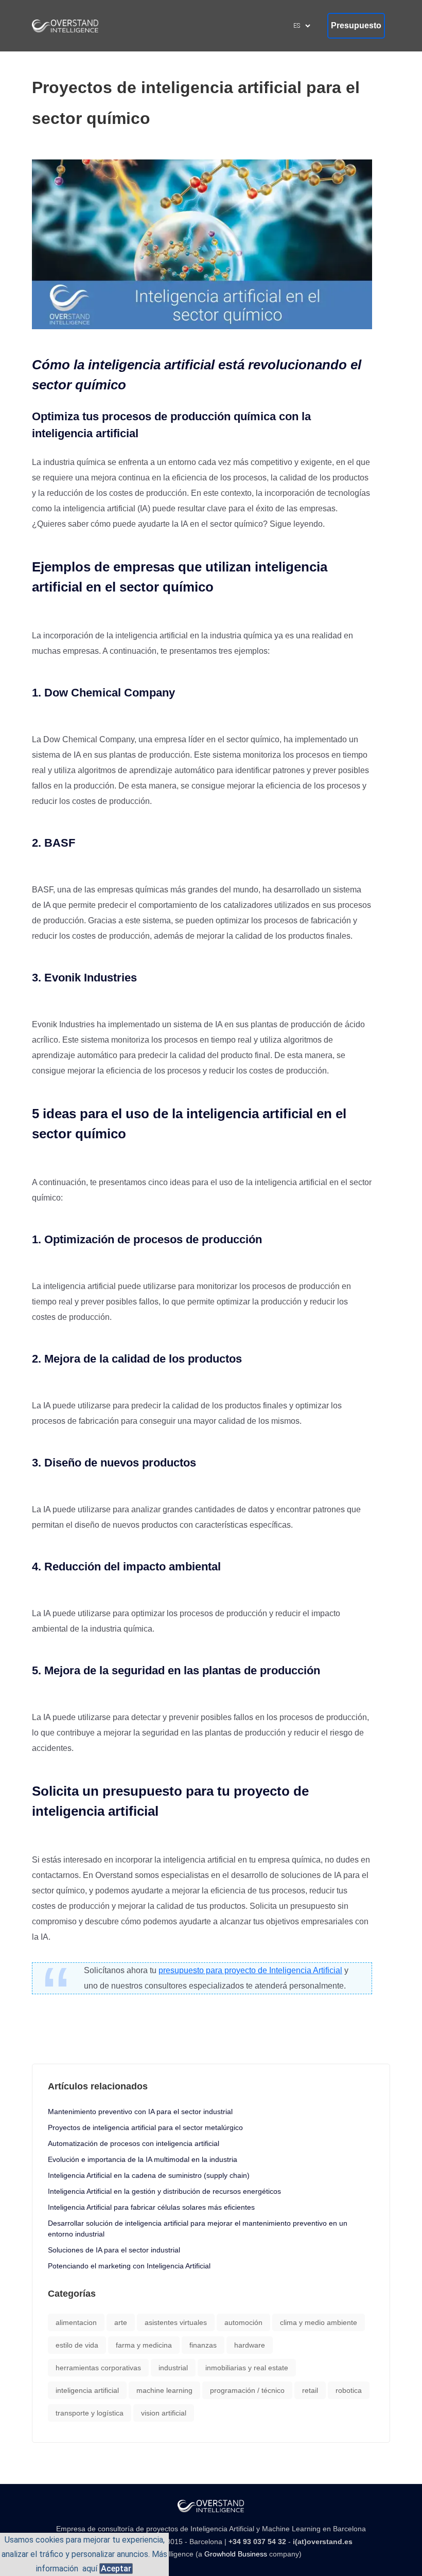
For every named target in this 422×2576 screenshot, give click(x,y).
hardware (250, 2345)
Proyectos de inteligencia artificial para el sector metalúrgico (145, 2127)
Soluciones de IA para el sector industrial (114, 2250)
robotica (349, 2390)
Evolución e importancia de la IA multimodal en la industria (143, 2159)
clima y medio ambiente (319, 2322)
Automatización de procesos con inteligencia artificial (134, 2143)
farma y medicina (144, 2345)
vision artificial (164, 2413)
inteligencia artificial (87, 2390)
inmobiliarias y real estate (247, 2368)
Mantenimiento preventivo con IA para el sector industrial (140, 2112)
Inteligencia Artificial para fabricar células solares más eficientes (151, 2207)
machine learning (164, 2390)
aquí (90, 2569)
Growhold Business (236, 2554)
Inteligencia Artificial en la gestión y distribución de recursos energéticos (164, 2191)
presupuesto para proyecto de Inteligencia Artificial (250, 1970)
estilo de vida (77, 2345)
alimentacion (76, 2322)
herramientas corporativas (98, 2368)
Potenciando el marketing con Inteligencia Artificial (129, 2266)
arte (121, 2322)
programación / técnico (247, 2390)
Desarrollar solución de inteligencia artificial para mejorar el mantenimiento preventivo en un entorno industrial (198, 2229)
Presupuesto (356, 25)
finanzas (203, 2345)
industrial (173, 2368)
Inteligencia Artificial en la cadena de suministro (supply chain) (149, 2175)
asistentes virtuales (176, 2322)
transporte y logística (90, 2413)
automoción (243, 2322)
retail (310, 2390)
